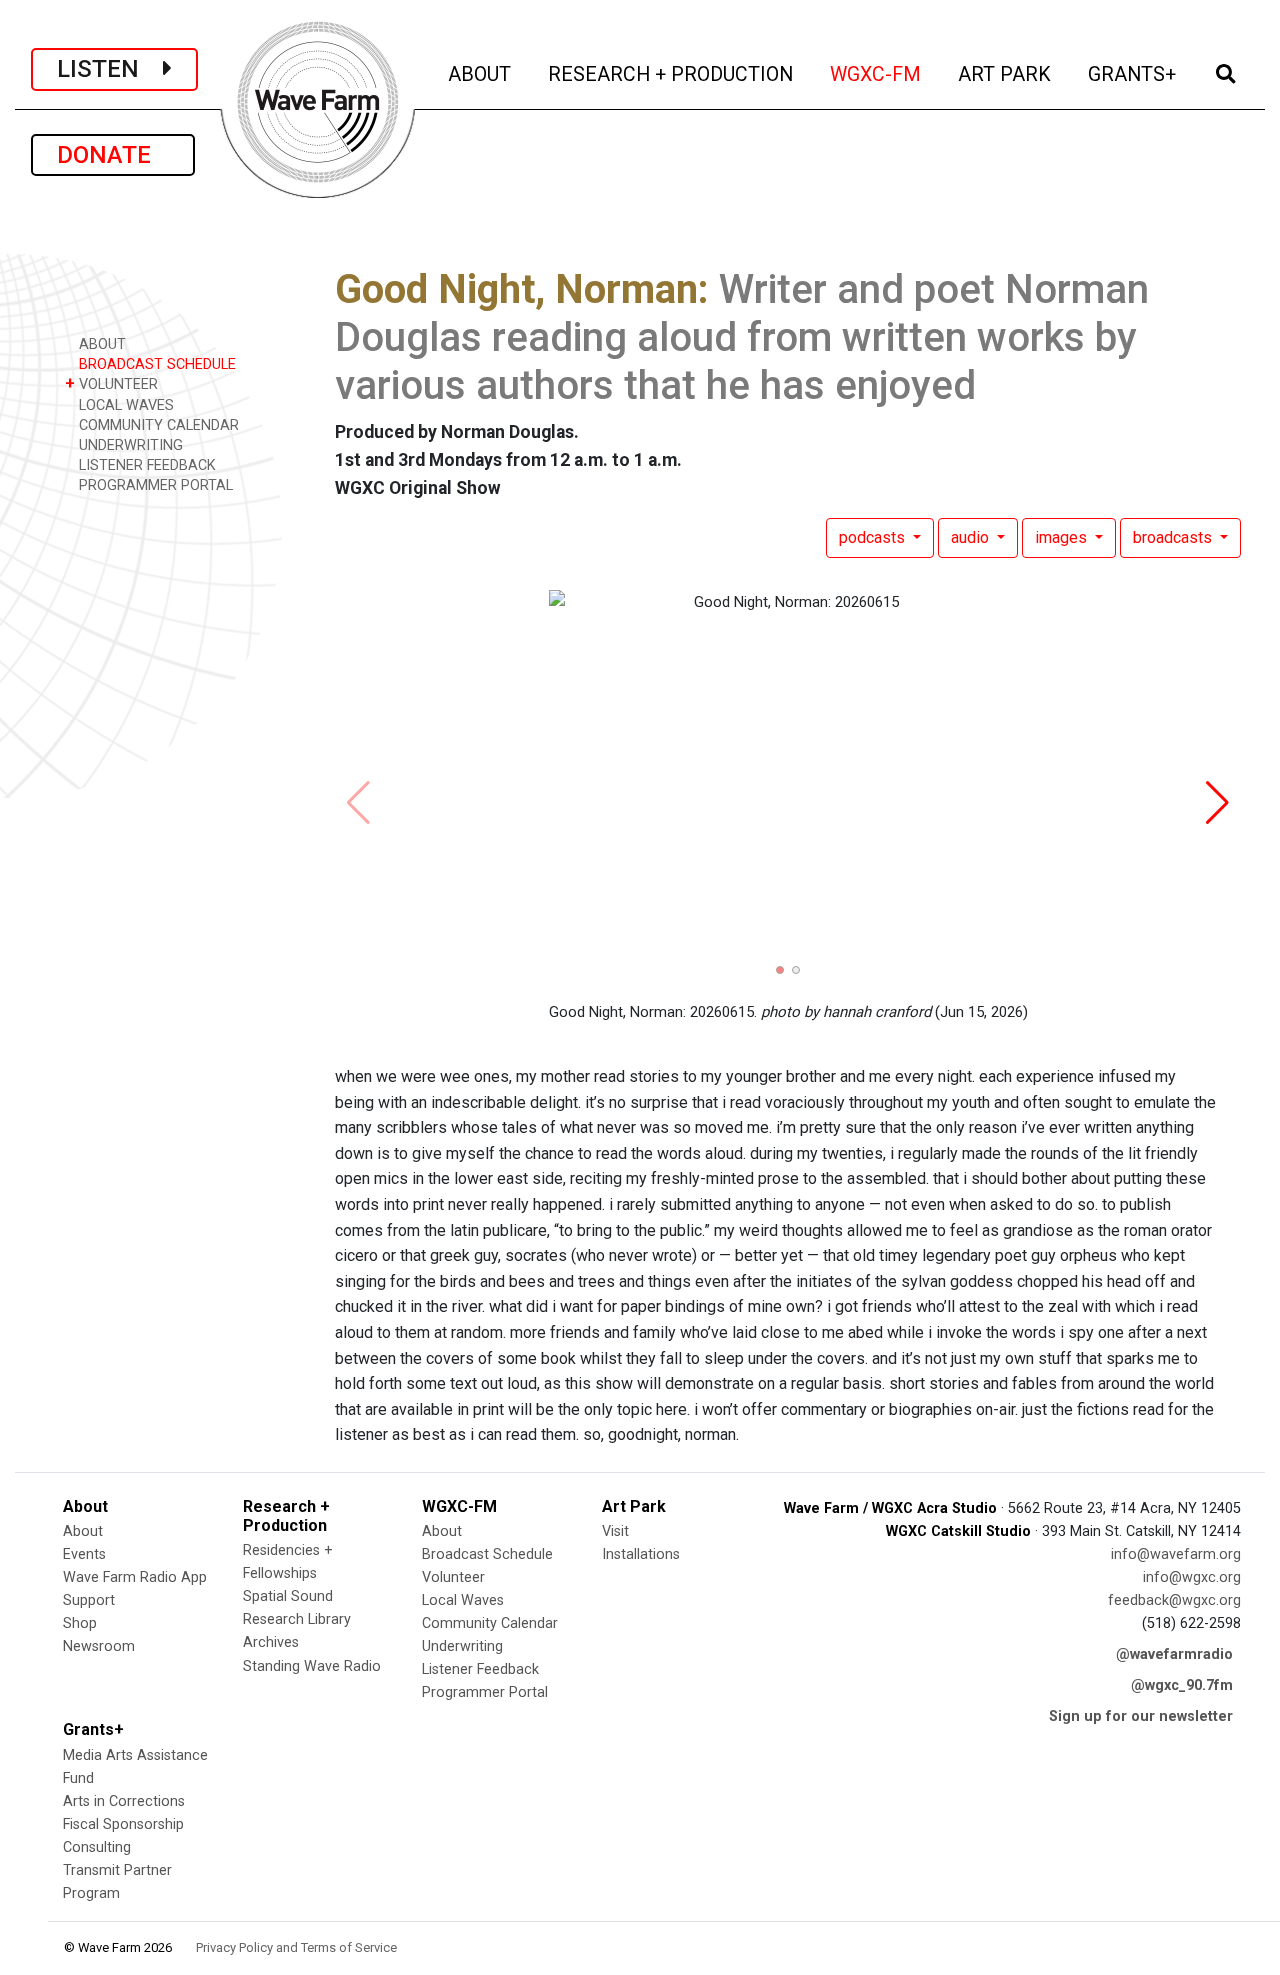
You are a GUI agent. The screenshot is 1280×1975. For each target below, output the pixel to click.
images (1063, 537)
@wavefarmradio (1174, 1654)
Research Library (297, 1619)
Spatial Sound (288, 1596)
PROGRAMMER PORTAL (154, 485)
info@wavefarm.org (1176, 1554)
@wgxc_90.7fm (1182, 1685)
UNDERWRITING (129, 445)
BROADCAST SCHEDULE (155, 364)
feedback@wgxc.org (1174, 1600)
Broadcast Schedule (487, 1554)
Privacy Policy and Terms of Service (296, 1947)
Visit (615, 1531)
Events (84, 1554)
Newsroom (99, 1646)
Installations (641, 1554)
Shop (80, 1623)
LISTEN (110, 69)
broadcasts (1174, 537)
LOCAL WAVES (124, 405)
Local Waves (463, 1600)
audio (972, 537)
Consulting (97, 1847)
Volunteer (453, 1577)
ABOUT (481, 74)
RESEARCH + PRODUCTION (672, 74)
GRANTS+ (1133, 74)
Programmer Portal (485, 1692)
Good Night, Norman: (522, 289)
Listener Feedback (480, 1669)
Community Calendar (490, 1623)
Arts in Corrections (124, 1801)
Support (89, 1600)
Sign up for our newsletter (1141, 1716)
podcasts (874, 537)
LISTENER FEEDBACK (145, 465)
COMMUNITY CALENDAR (157, 425)
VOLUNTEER (111, 383)
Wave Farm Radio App (135, 1577)
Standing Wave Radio (312, 1666)
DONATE (113, 155)
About (83, 1531)
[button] (780, 970)
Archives (271, 1642)
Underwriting (462, 1646)
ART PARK (1006, 74)
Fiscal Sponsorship (123, 1824)
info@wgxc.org (1192, 1577)
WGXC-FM (877, 74)
